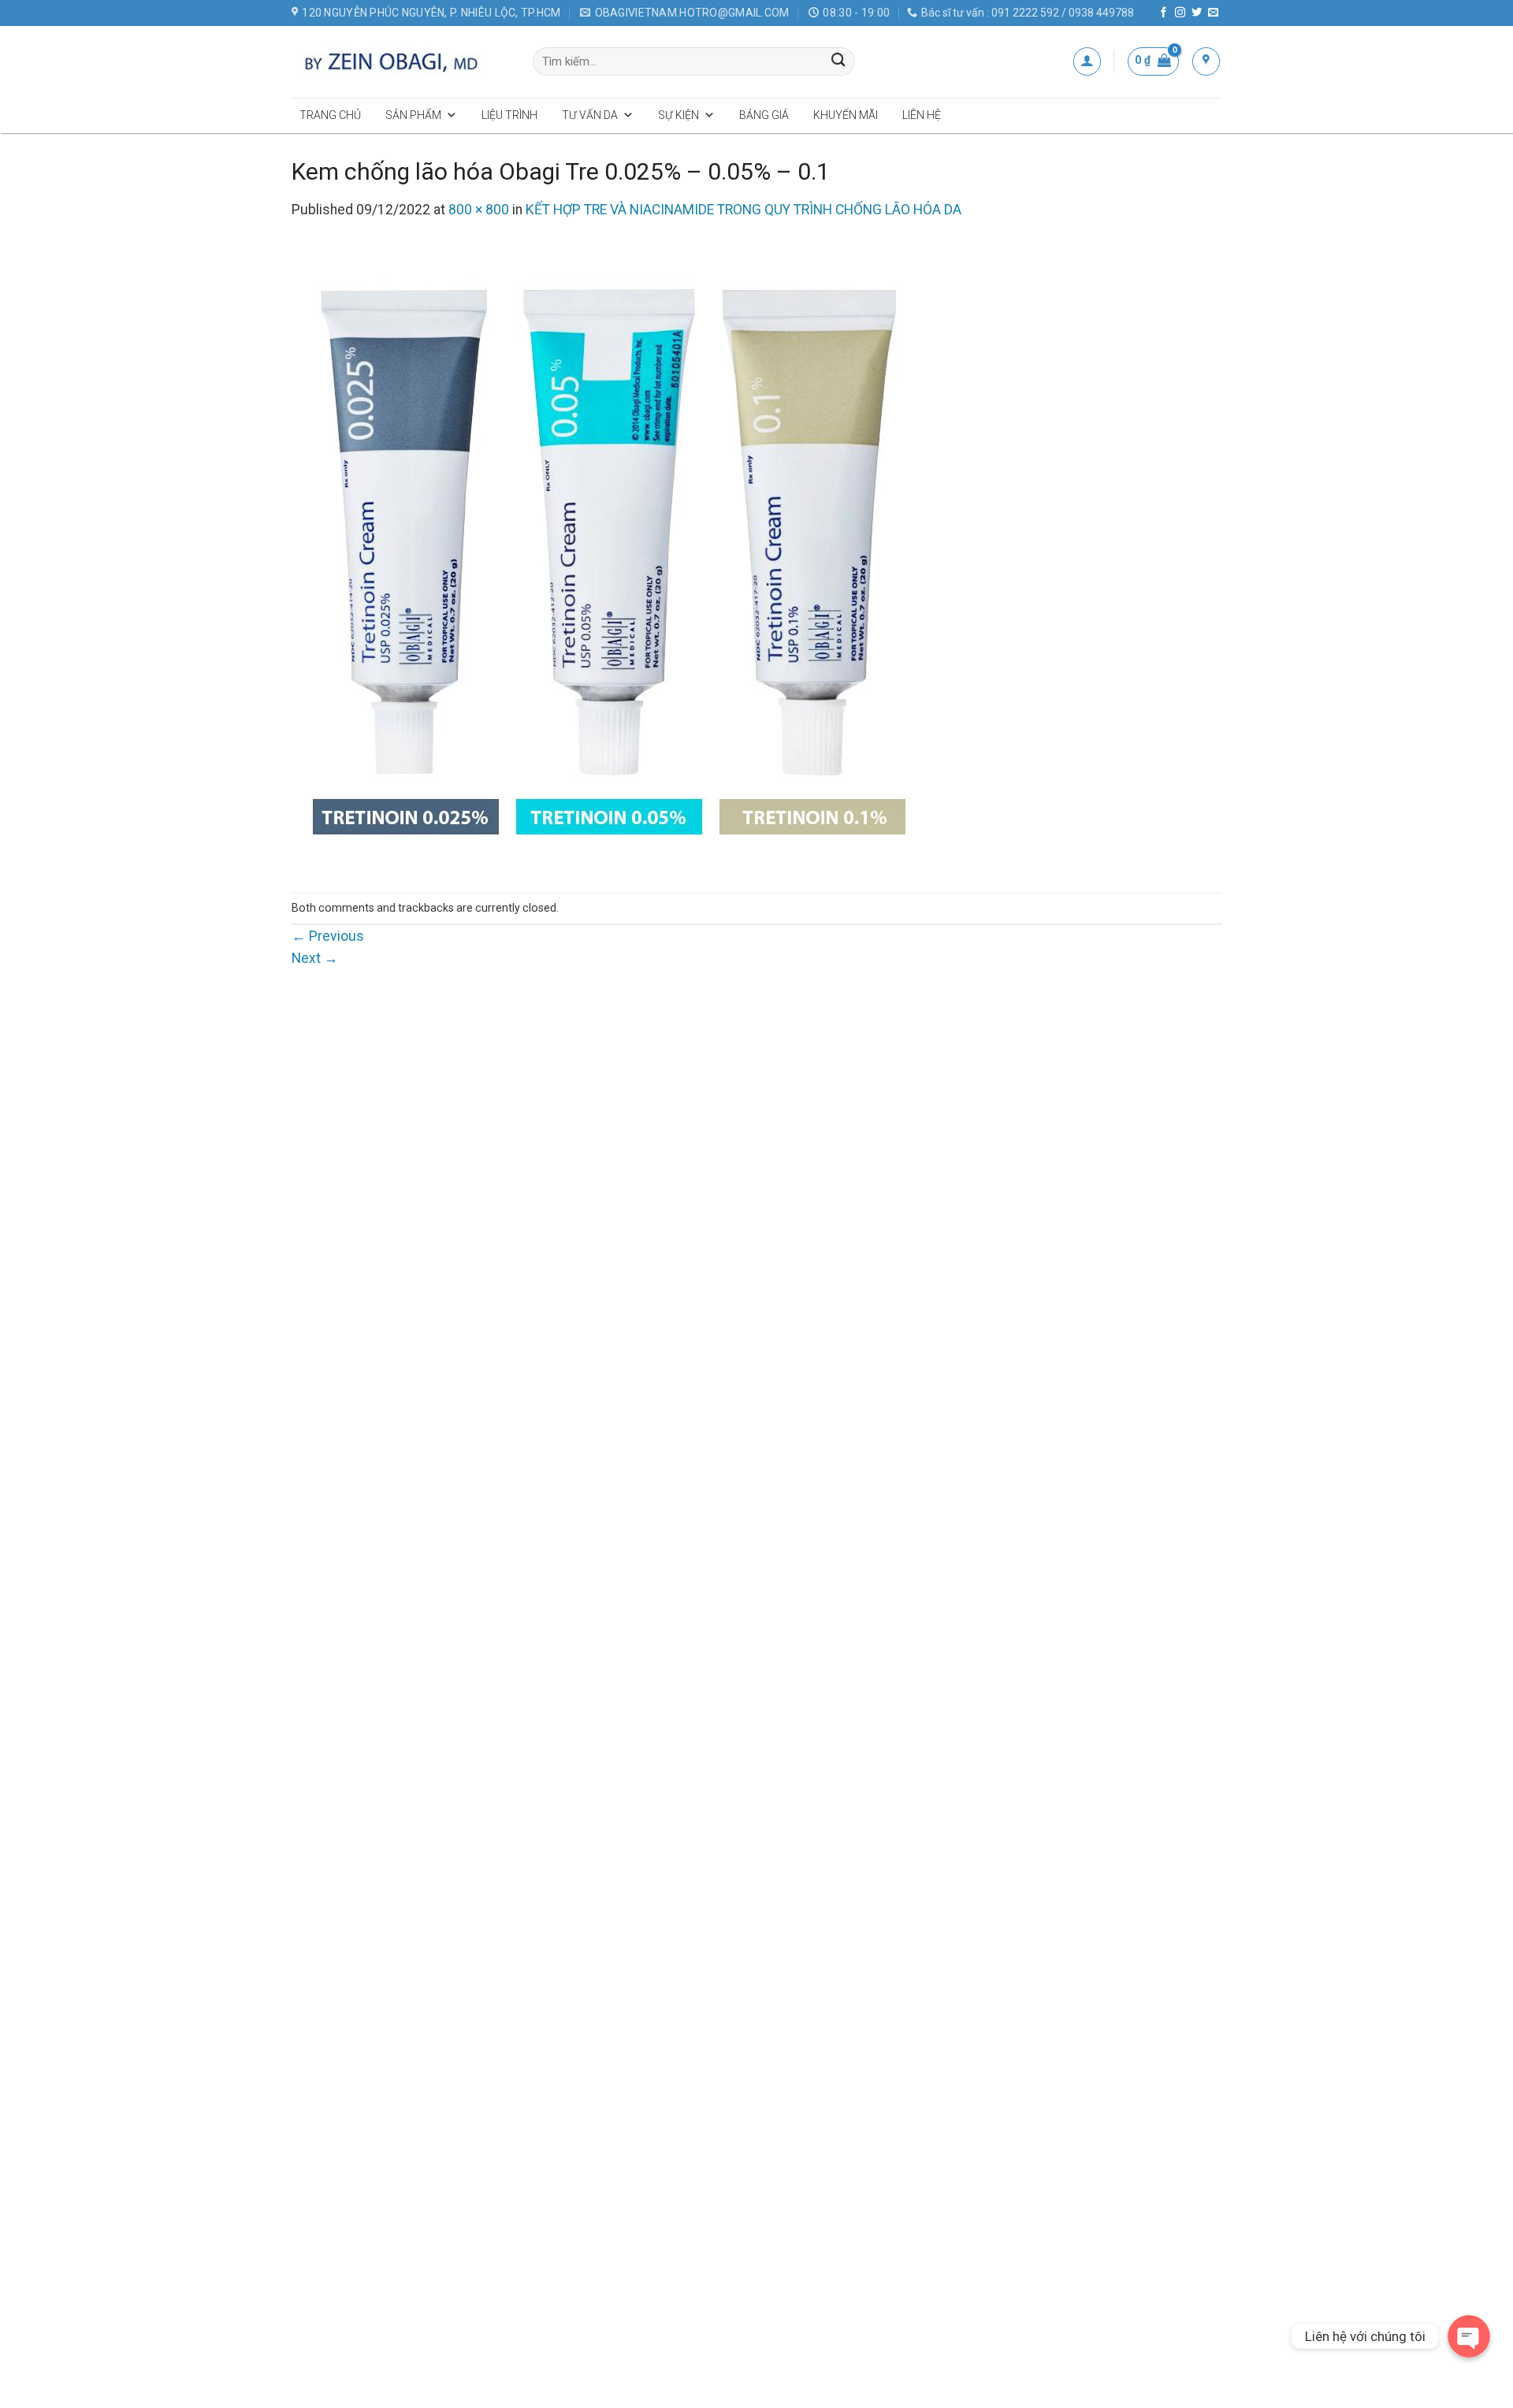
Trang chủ (330, 115)
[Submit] (839, 62)
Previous (328, 936)
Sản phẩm (413, 115)
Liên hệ (922, 115)
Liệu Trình (509, 115)
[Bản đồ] (1206, 61)
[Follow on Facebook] (1164, 13)
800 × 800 (479, 210)
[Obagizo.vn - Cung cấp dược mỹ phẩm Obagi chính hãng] (400, 61)
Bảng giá (764, 115)
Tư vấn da (590, 115)
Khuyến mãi (846, 115)
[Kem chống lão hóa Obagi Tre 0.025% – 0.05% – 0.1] (607, 556)
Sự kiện (678, 115)
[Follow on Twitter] (1197, 13)
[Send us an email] (1213, 13)
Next (315, 958)
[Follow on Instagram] (1180, 13)
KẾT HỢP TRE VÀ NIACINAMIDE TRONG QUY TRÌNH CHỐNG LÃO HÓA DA (743, 210)
